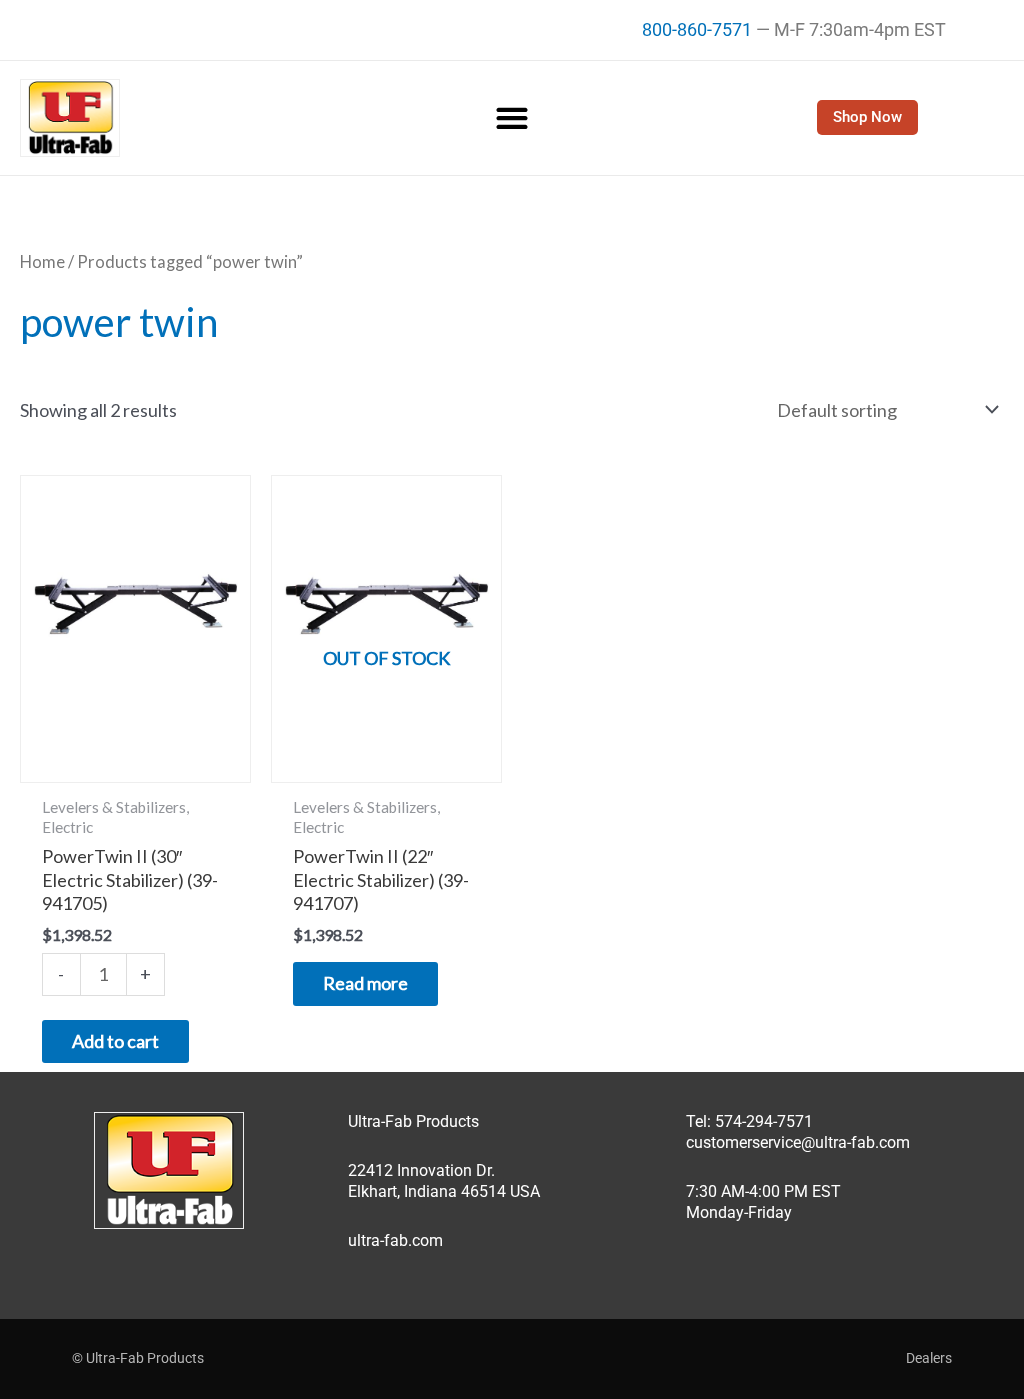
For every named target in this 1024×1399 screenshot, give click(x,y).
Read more (365, 983)
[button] (511, 117)
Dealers (929, 1358)
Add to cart (115, 1041)
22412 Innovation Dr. (421, 1170)
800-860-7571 (697, 29)
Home (42, 262)
